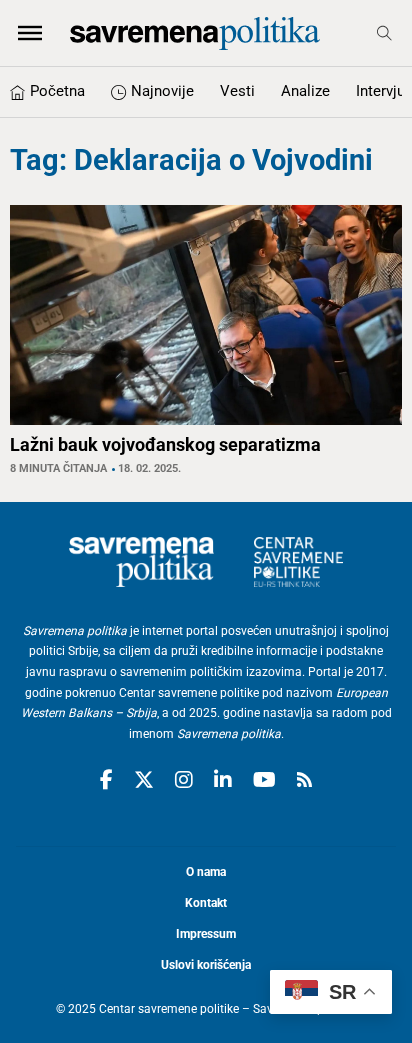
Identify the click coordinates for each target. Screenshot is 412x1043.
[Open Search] (384, 33)
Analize (305, 91)
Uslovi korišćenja (206, 965)
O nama (206, 872)
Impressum (206, 934)
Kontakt (206, 903)
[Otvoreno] (30, 33)
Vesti (237, 91)
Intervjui (382, 91)
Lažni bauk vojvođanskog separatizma (165, 444)
